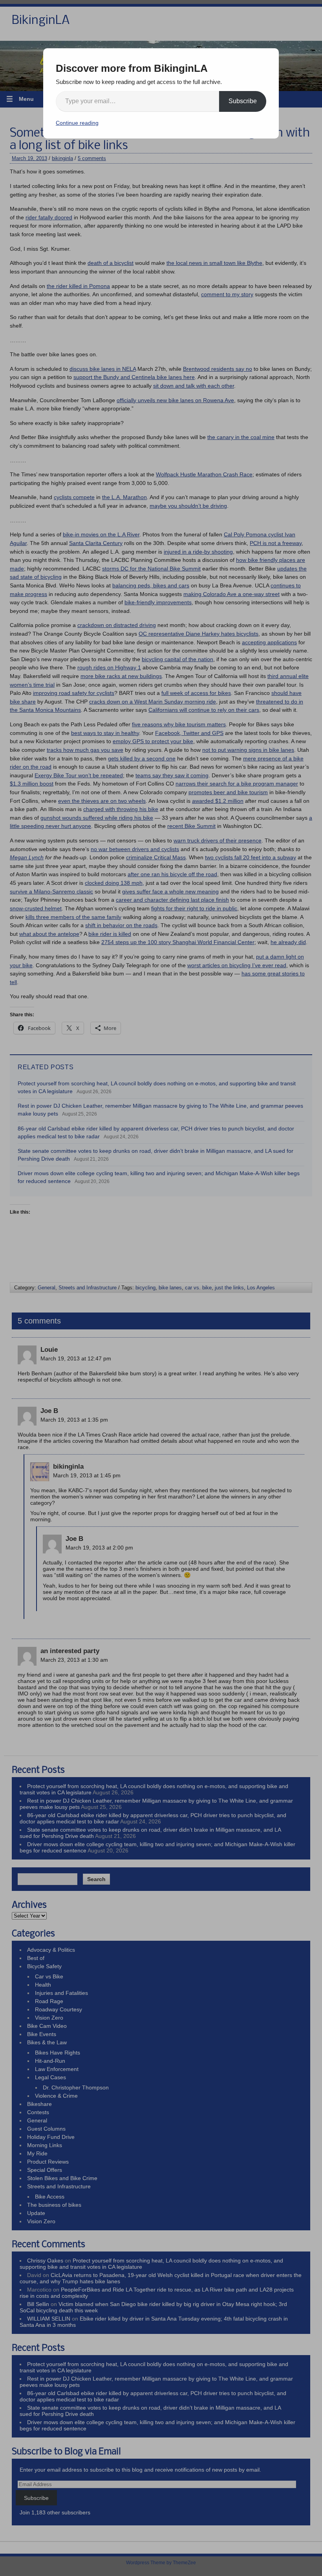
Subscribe (243, 101)
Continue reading (77, 123)
